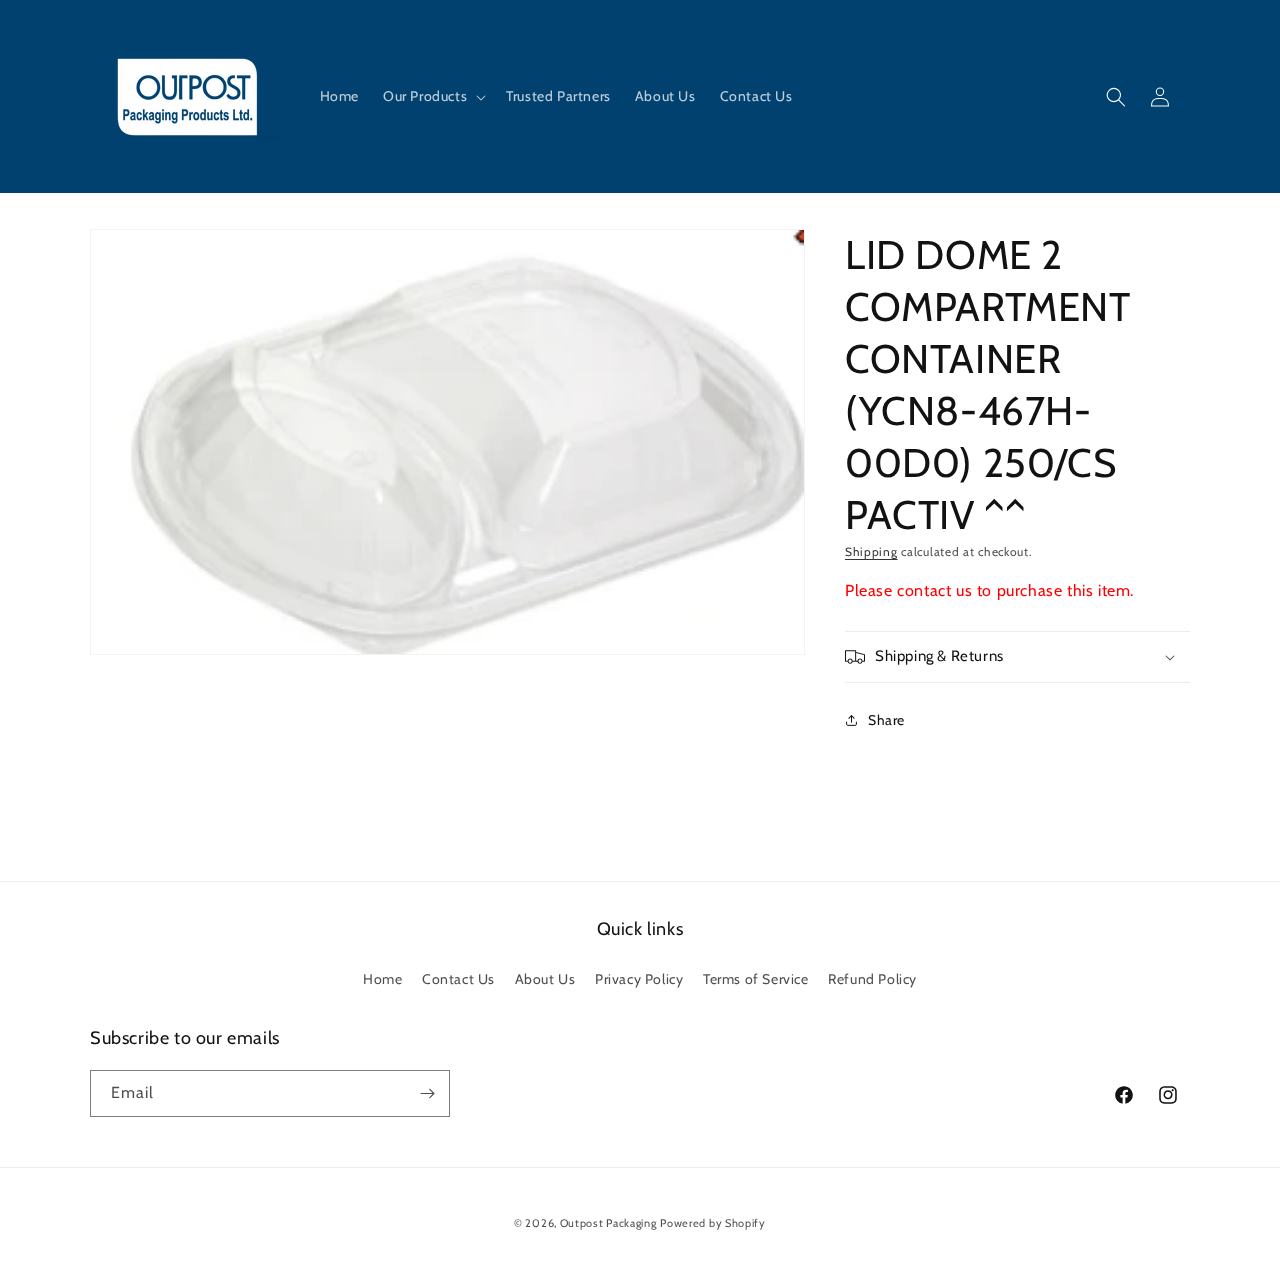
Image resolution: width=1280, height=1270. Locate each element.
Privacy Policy (639, 979)
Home (382, 979)
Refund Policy (872, 979)
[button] (432, 96)
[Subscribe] (427, 1093)
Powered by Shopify (713, 1223)
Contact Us (458, 979)
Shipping (871, 551)
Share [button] (886, 720)
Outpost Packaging (608, 1223)
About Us (545, 979)
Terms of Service (756, 979)
